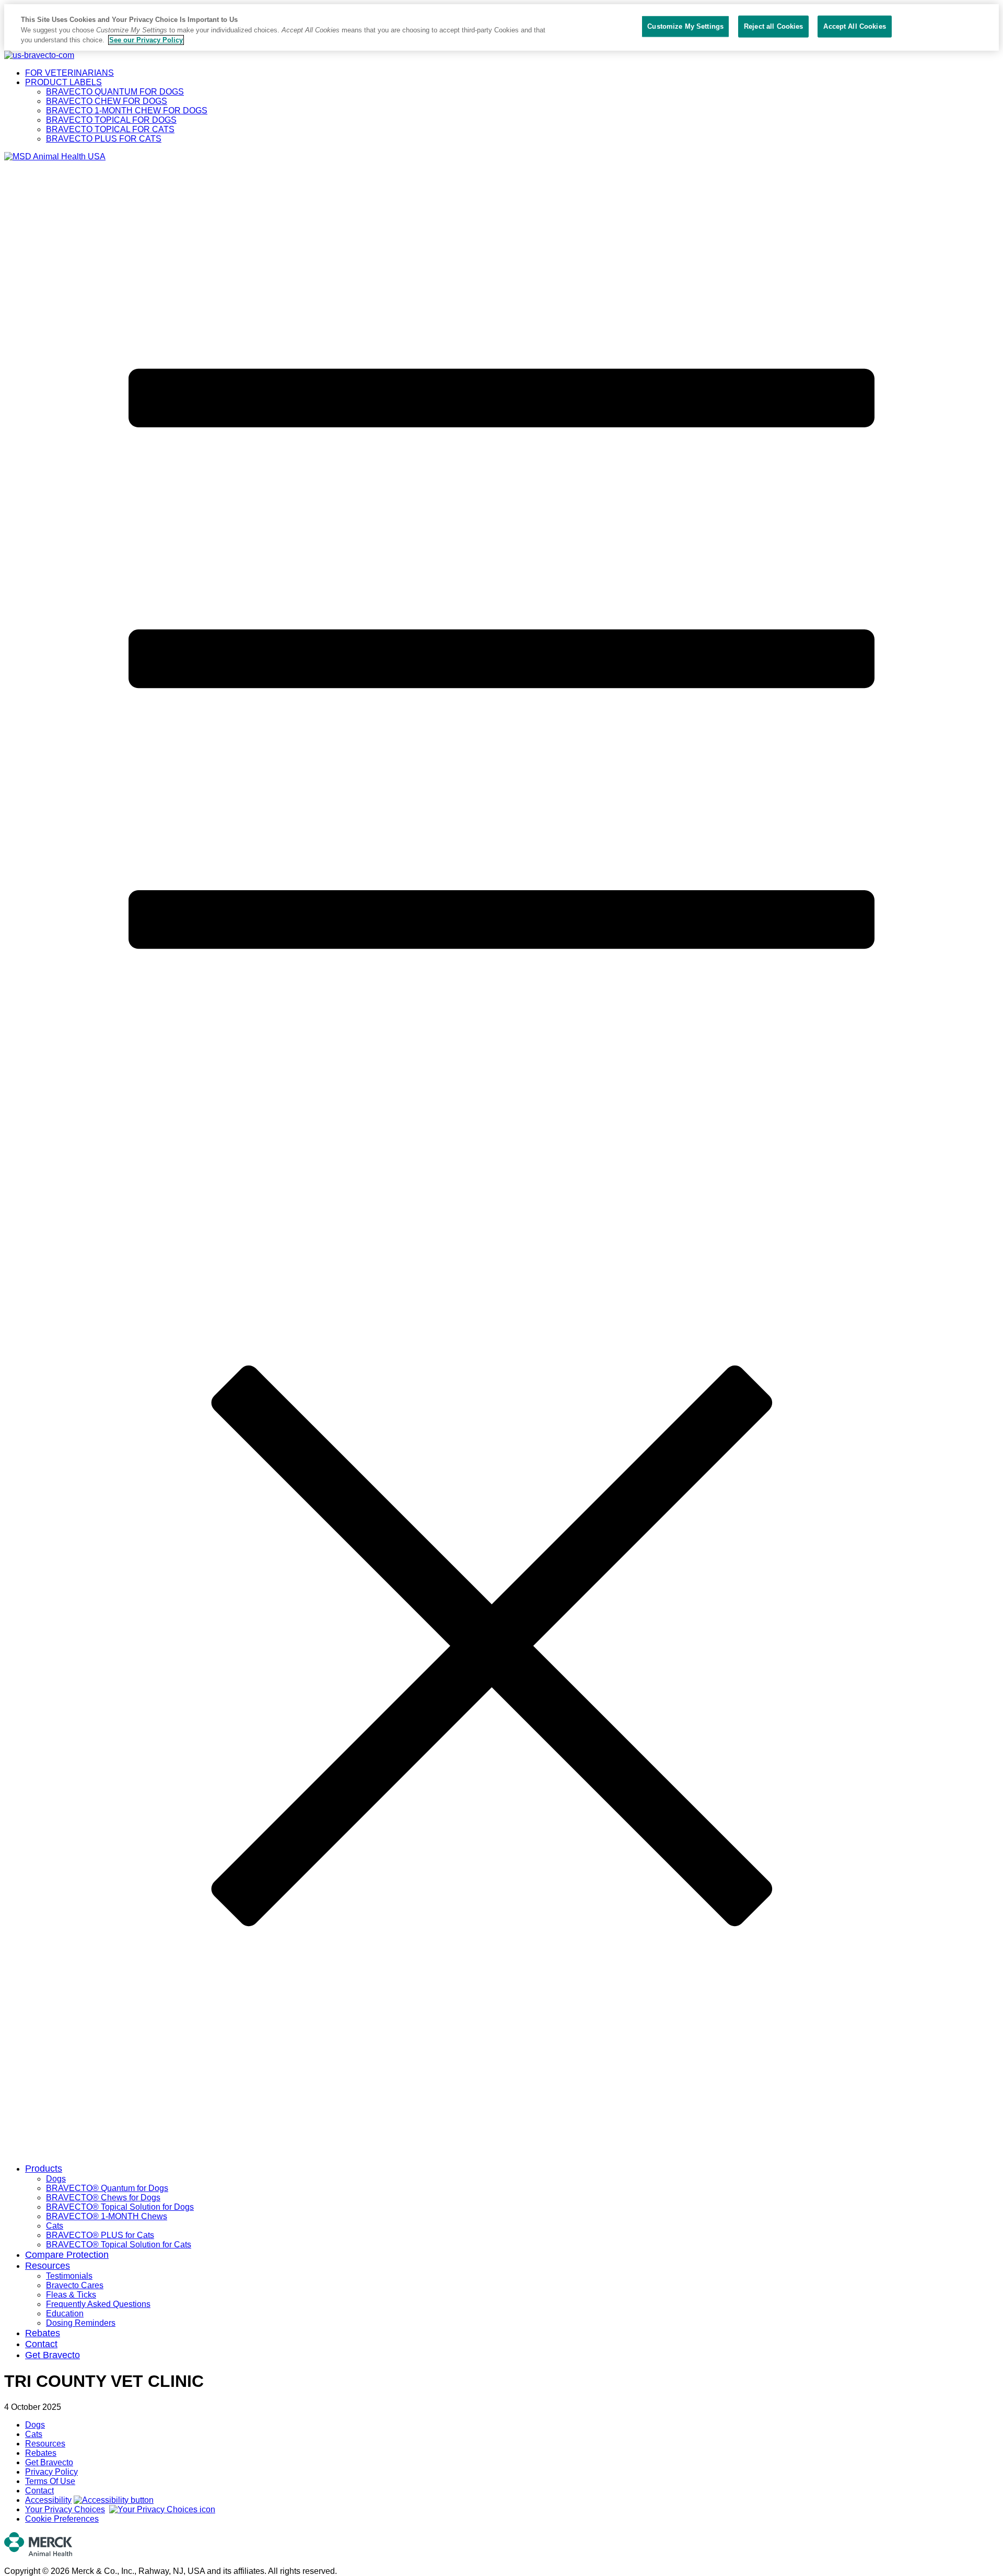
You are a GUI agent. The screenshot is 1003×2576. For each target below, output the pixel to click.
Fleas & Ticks (71, 2295)
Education (65, 2313)
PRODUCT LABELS (63, 82)
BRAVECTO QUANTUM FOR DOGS (115, 92)
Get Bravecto (53, 2355)
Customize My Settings (685, 26)
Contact (41, 2344)
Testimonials (69, 2276)
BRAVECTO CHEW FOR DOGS (107, 101)
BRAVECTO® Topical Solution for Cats (119, 2245)
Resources (48, 2266)
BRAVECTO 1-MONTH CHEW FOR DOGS (127, 110)
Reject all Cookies (773, 26)
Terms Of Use (50, 2481)
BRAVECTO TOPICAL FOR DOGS (111, 120)
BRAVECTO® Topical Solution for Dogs (120, 2207)
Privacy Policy (51, 2472)
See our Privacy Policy (146, 40)
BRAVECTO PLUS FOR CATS (104, 139)
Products (44, 2169)
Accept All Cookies (854, 26)
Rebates (43, 2333)
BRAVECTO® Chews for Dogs (103, 2198)
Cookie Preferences (62, 2519)
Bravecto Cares (75, 2285)
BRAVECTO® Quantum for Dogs (107, 2188)
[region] (501, 27)
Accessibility (48, 2500)
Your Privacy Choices (65, 2509)
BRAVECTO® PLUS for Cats (100, 2235)
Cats (55, 2226)
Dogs (56, 2179)
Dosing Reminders (81, 2323)
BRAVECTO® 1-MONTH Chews (107, 2216)
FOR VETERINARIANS (69, 73)
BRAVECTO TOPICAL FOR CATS (110, 129)
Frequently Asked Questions (98, 2304)
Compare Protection (67, 2255)
